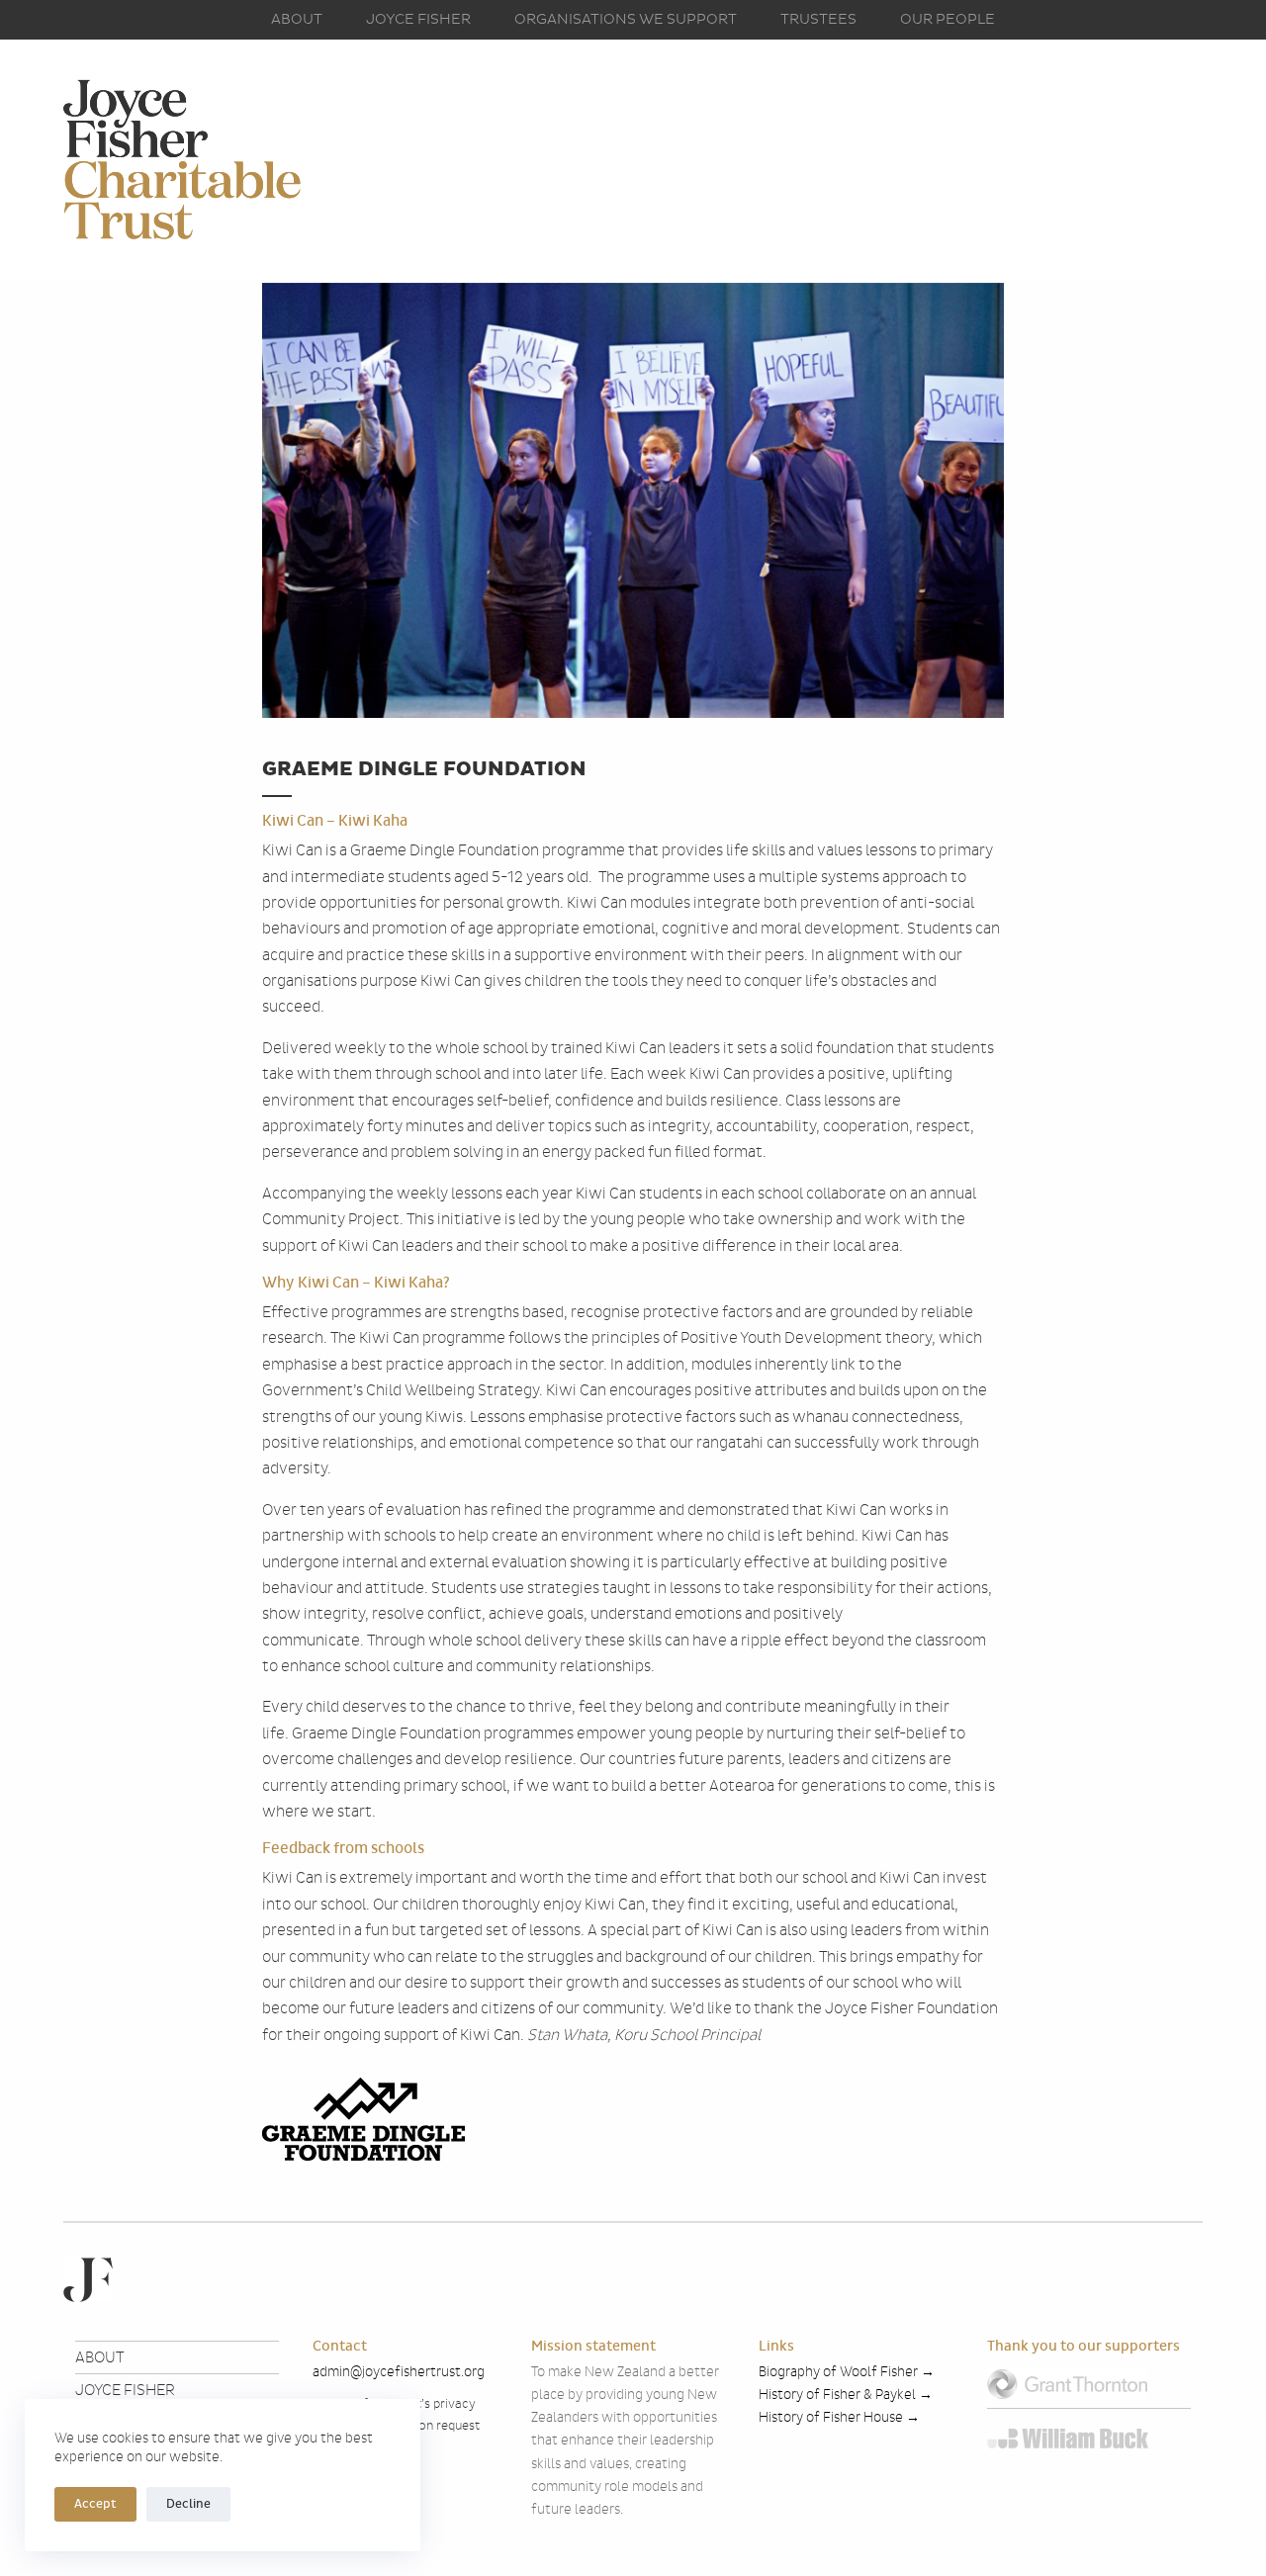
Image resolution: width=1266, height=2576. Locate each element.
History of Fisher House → (839, 2417)
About (297, 19)
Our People (948, 19)
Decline (188, 2504)
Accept (95, 2504)
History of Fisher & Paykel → (847, 2395)
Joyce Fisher (418, 19)
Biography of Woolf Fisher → (847, 2372)
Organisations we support (626, 19)
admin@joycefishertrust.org (399, 2372)
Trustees (818, 19)
